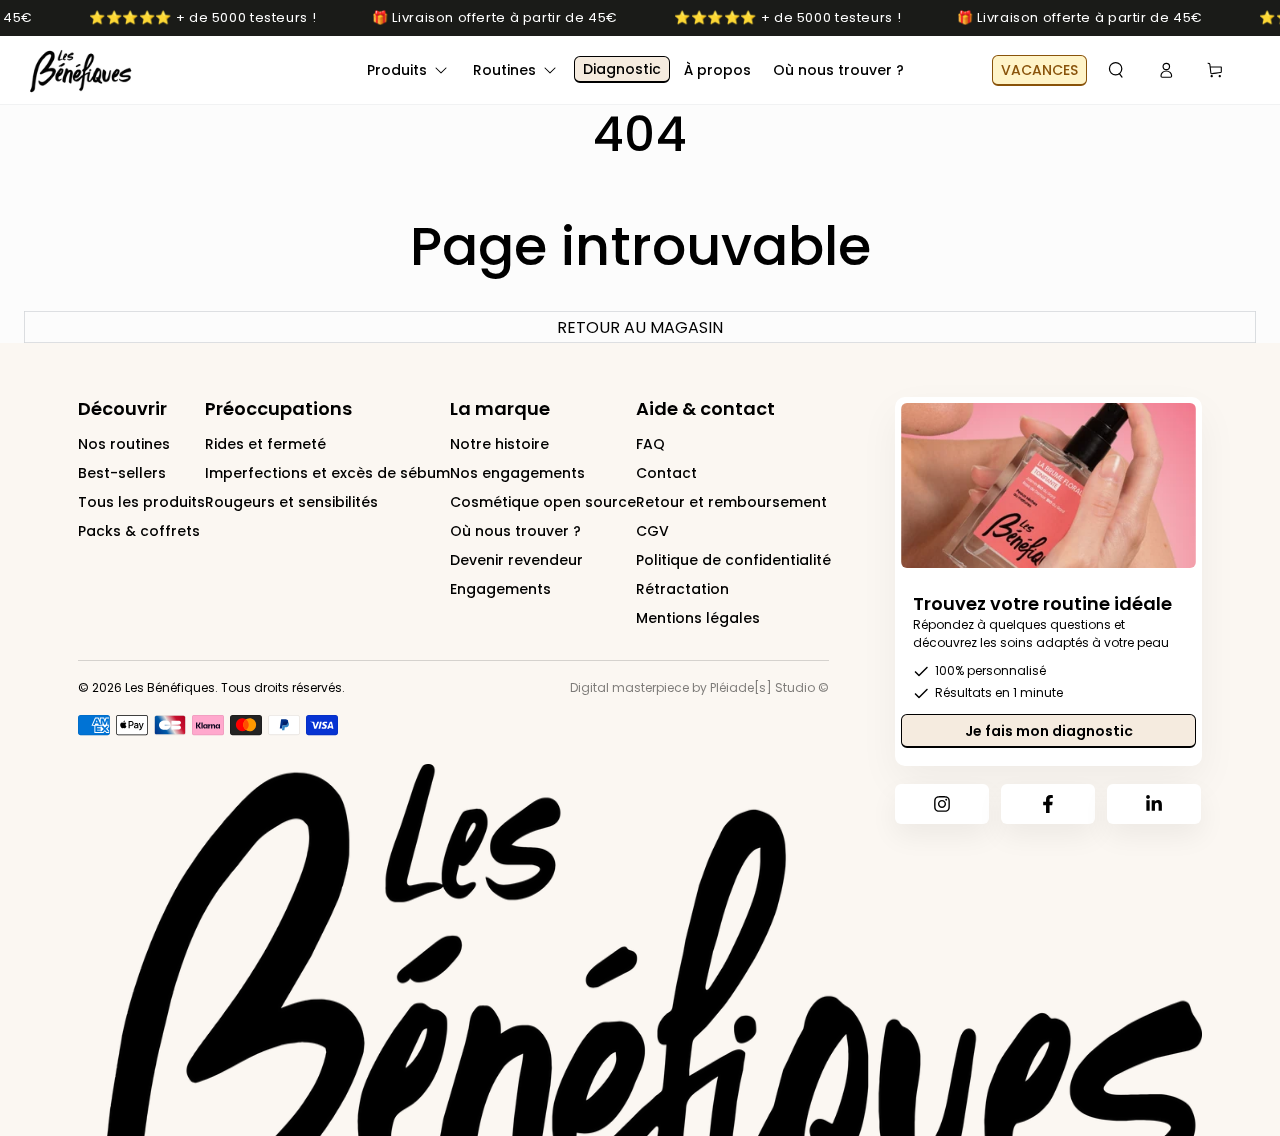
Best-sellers (122, 473)
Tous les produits (141, 502)
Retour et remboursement (731, 502)
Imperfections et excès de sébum (327, 473)
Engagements (500, 589)
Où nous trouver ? (515, 531)
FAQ (650, 444)
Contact (666, 473)
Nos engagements (517, 473)
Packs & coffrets (139, 531)
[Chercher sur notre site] (1116, 69)
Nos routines (124, 444)
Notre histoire (499, 444)
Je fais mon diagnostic (1049, 731)
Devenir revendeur (516, 560)
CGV (652, 531)
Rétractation (682, 589)
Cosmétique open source (543, 502)
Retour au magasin (640, 327)
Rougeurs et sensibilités (291, 502)
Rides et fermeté (265, 444)
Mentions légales (698, 618)
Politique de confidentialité (733, 560)
